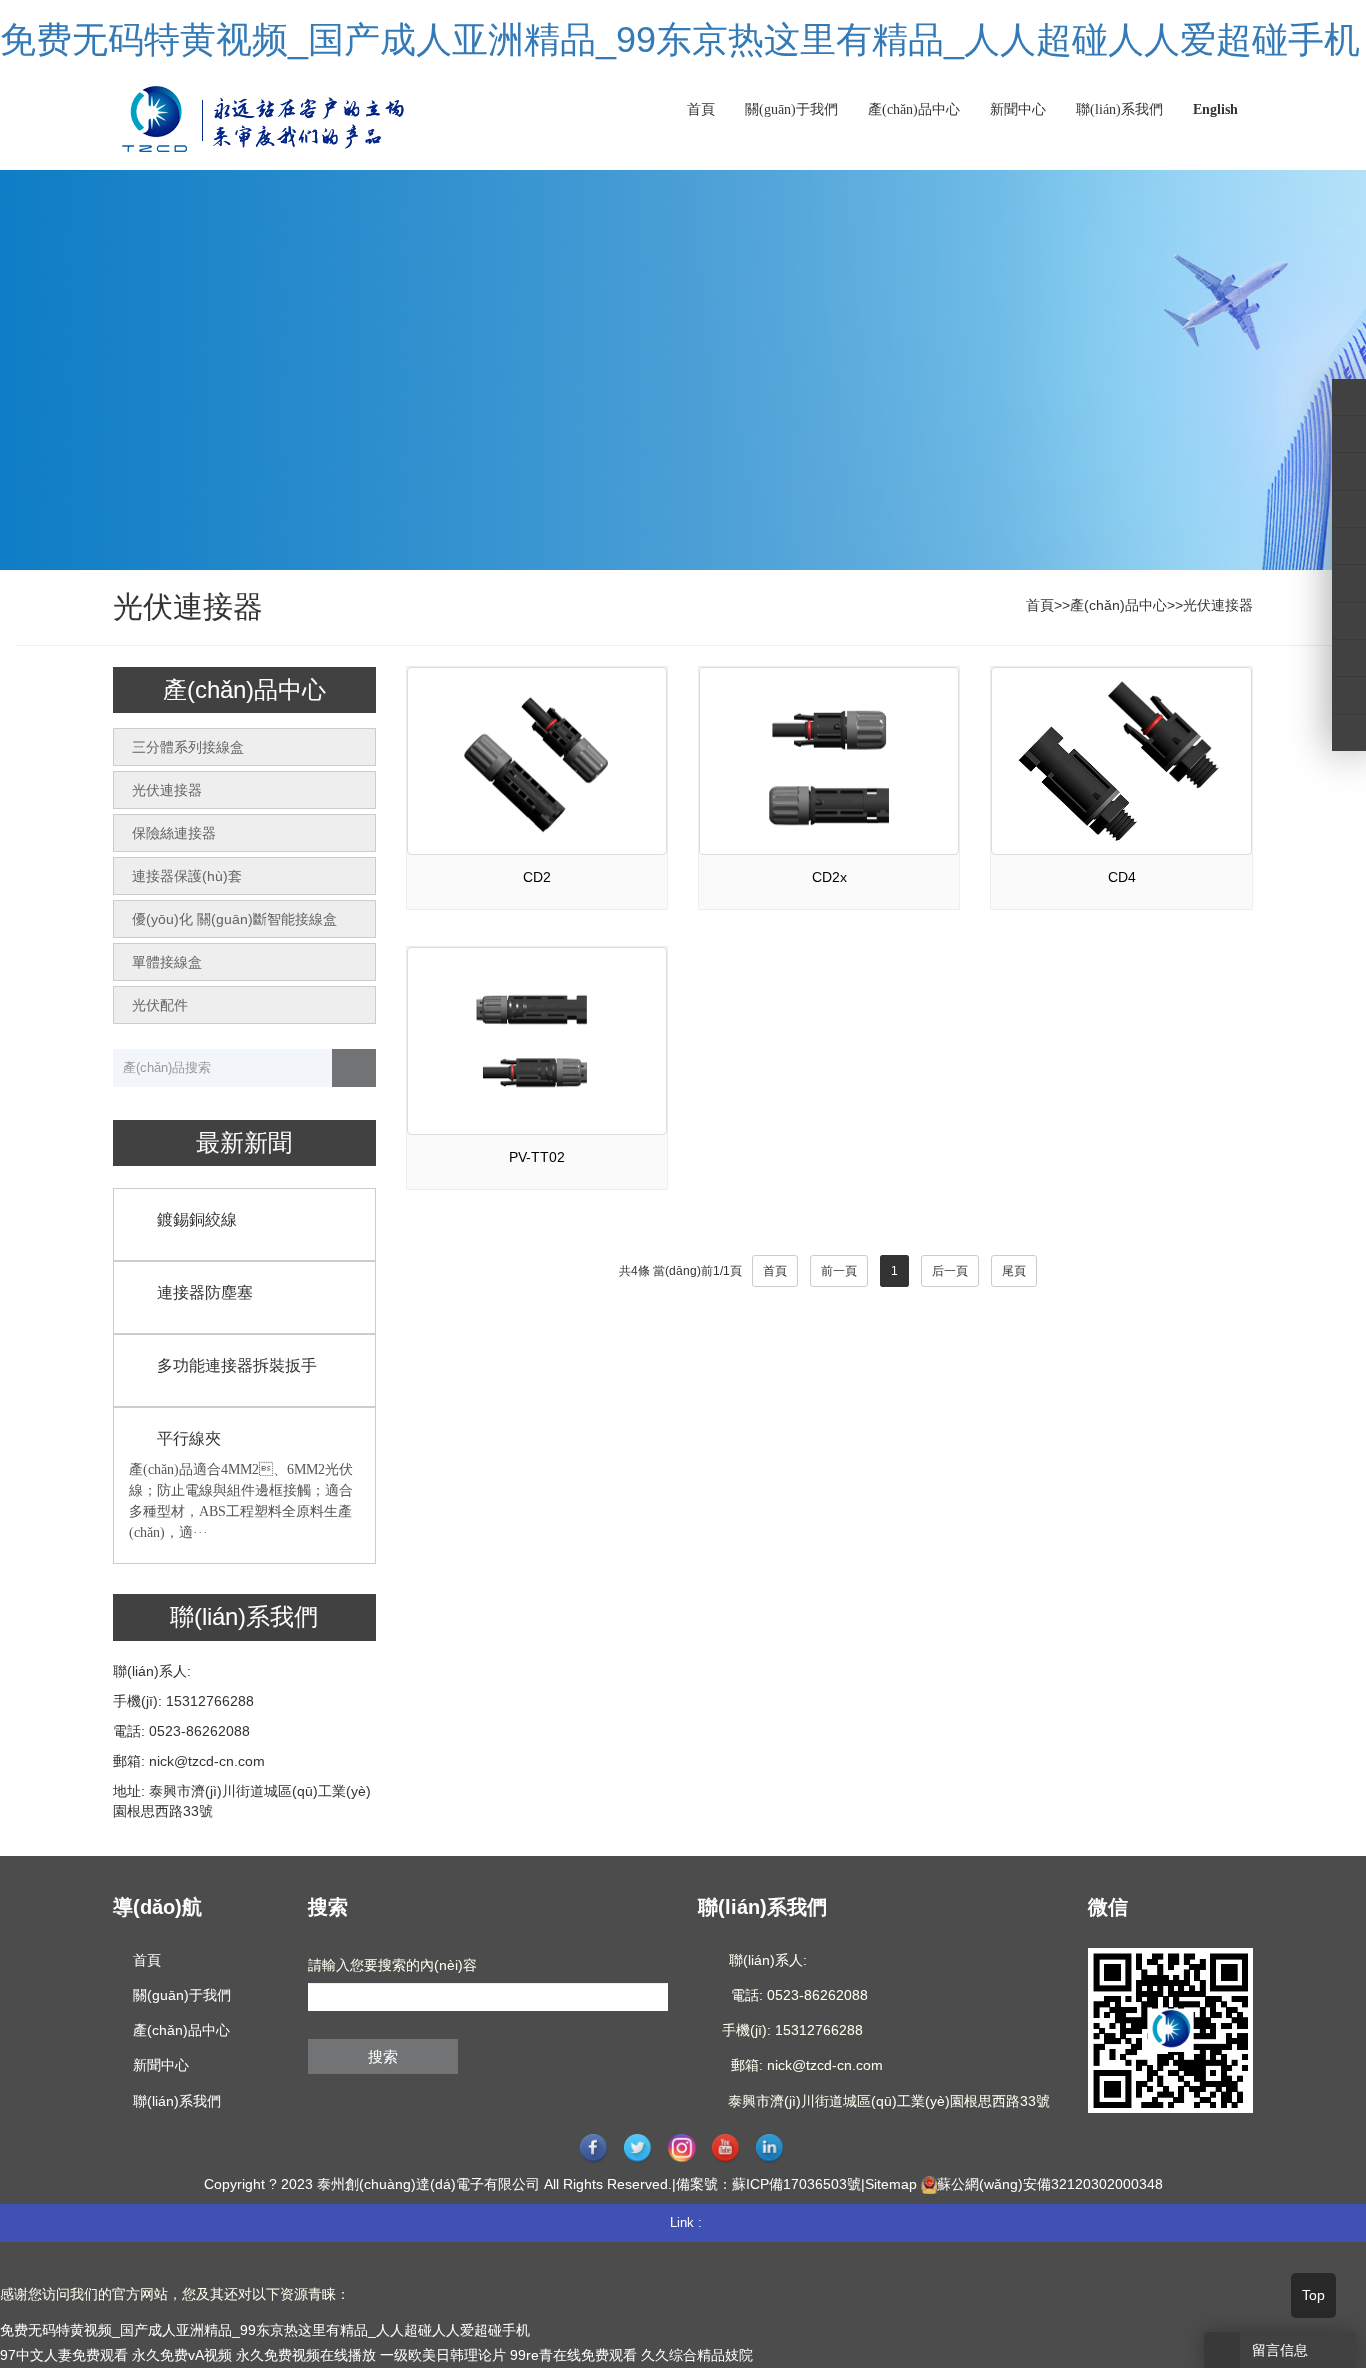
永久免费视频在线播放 (306, 2355)
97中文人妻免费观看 (64, 2355)
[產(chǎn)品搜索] (354, 1068)
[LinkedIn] (1349, 471)
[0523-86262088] (1349, 583)
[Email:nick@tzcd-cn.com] (1349, 695)
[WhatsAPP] (1349, 658)
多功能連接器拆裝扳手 (237, 1365)
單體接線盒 (167, 962)
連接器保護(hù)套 (187, 876)
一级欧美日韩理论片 (443, 2355)
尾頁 (1014, 1271)
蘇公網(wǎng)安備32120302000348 (1050, 2184)
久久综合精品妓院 (697, 2355)
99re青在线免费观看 (573, 2355)
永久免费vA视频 (182, 2355)
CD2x (829, 877)
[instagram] (1349, 509)
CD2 (537, 877)
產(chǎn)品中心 (914, 109)
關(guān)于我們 (791, 109)
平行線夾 (189, 1438)
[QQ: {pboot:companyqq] (1349, 733)
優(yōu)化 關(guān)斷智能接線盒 (234, 919)
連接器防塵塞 (205, 1292)
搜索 (383, 2056)
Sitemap (891, 2184)
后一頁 (950, 1271)
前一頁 (839, 1271)
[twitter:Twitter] (1349, 434)
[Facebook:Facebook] (1349, 397)
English (1215, 109)
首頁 (701, 109)
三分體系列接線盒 (188, 747)
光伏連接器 (1218, 605)
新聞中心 (1018, 109)
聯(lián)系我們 (1119, 109)
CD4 (1122, 877)
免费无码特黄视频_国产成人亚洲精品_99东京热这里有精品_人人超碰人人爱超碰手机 (680, 39)
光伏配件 (160, 1005)
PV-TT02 (537, 1157)
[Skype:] (1349, 621)
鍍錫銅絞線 (197, 1219)
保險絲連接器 (174, 833)
